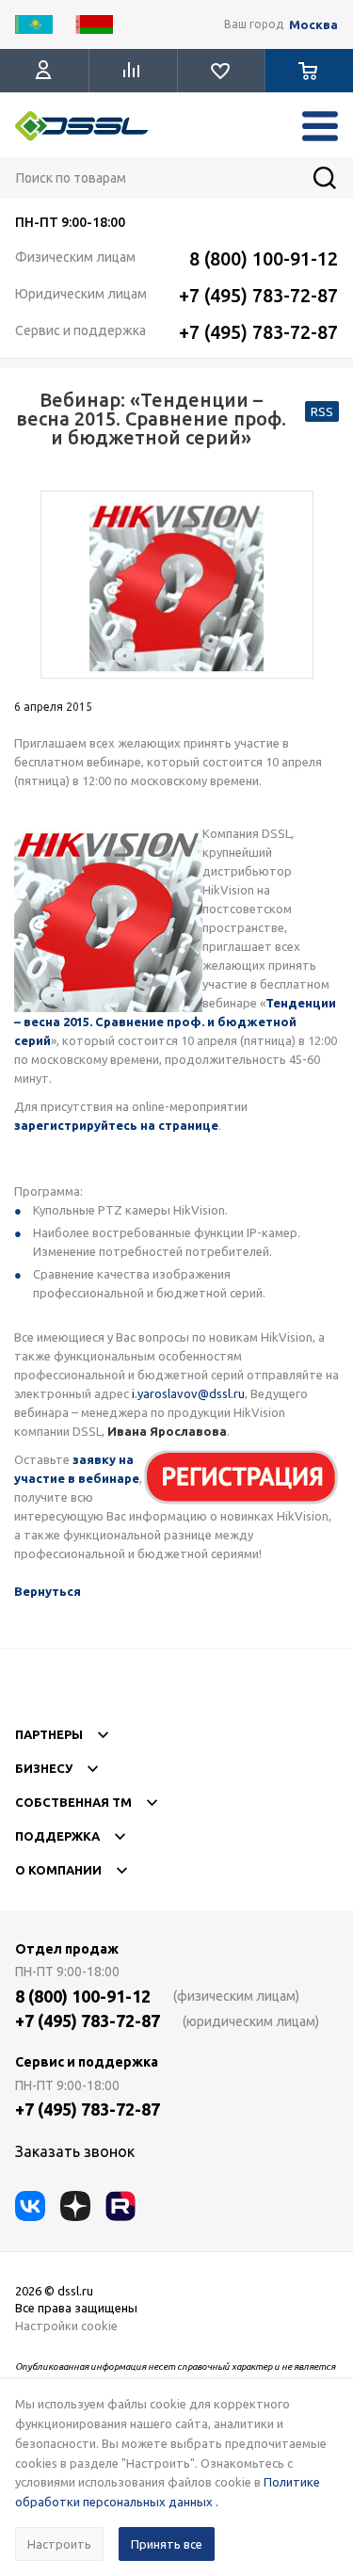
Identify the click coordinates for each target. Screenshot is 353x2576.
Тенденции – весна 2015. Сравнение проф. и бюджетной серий (175, 1022)
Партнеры (49, 1734)
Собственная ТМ (73, 1802)
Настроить (59, 2544)
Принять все (167, 2544)
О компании (58, 1870)
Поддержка (57, 1836)
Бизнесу (44, 1768)
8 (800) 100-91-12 (264, 258)
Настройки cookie (66, 2326)
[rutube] (120, 2206)
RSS (322, 411)
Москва (313, 25)
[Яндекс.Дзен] (75, 2206)
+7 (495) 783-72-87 (258, 295)
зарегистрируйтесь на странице (116, 1125)
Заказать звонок (75, 2151)
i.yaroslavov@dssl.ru (188, 1393)
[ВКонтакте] (30, 2206)
